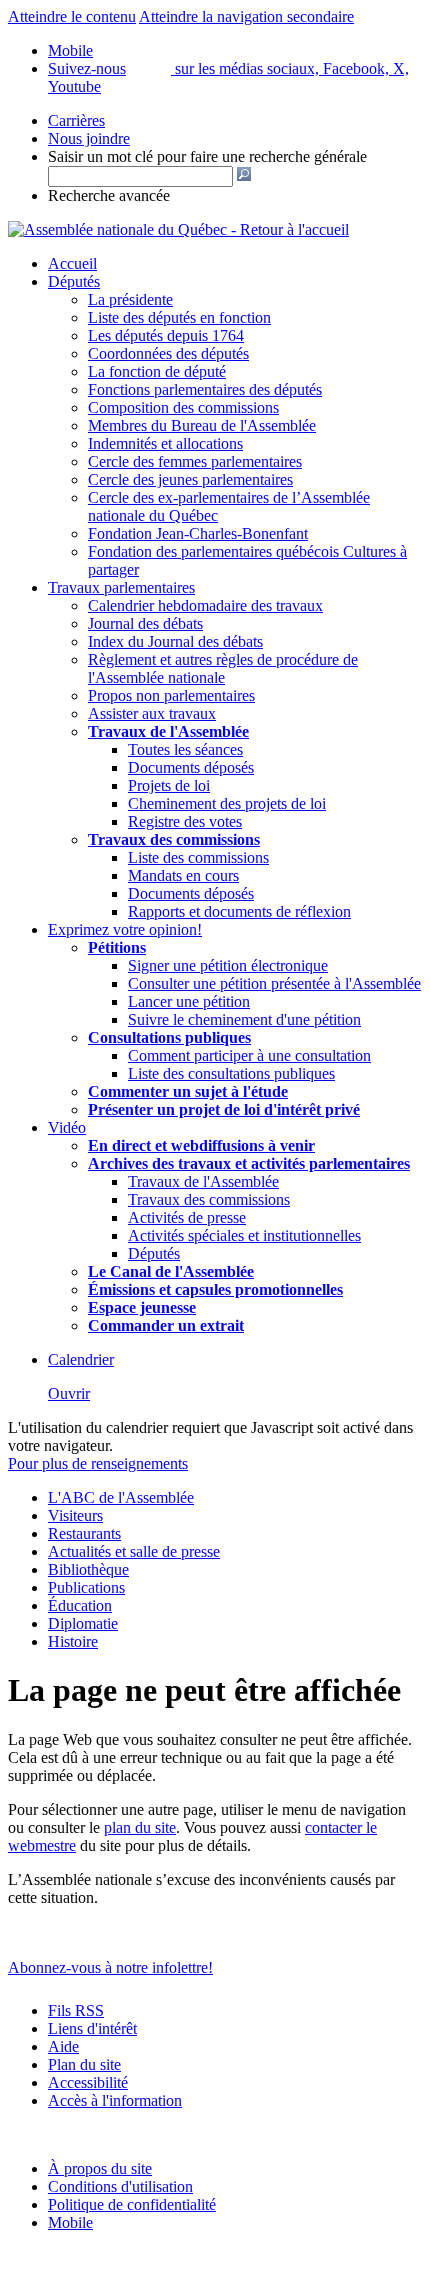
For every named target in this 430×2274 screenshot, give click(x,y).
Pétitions (117, 947)
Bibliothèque (88, 1569)
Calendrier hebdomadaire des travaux (205, 605)
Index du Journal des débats (175, 641)
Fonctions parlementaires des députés (205, 389)
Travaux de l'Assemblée (168, 731)
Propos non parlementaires (171, 695)
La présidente (130, 299)
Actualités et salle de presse (134, 1551)
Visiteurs (75, 1515)
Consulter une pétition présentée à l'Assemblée (274, 983)
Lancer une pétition (189, 1001)
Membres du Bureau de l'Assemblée (202, 425)
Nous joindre (89, 138)
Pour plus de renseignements (98, 1463)
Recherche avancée (109, 195)
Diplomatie (83, 1623)
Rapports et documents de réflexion (239, 911)
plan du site (140, 1827)
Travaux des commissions (174, 839)
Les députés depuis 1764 (166, 335)
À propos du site (100, 2168)
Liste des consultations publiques (231, 1073)
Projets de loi (169, 785)
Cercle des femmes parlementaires (195, 461)
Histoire (73, 1641)
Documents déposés (191, 767)
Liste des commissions (198, 857)
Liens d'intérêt (92, 2028)
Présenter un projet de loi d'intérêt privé (224, 1109)
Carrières (76, 120)
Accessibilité (88, 2082)
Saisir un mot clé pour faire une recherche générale (207, 156)
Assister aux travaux (152, 713)
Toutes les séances (185, 749)
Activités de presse (187, 1217)
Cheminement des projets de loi (227, 803)
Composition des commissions (183, 407)
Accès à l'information (115, 2100)
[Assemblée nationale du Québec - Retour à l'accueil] (178, 229)
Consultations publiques (169, 1037)
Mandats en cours (183, 875)
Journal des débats (145, 623)
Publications (86, 1587)
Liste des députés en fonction (179, 317)
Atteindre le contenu (72, 16)
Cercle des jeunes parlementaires (190, 479)
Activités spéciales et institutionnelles (244, 1235)
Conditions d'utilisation (120, 2186)
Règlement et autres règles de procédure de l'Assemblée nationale (223, 668)
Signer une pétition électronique (228, 965)
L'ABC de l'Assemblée (121, 1497)
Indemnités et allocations (165, 443)
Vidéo (67, 1127)
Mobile (70, 2222)
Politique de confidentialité (132, 2204)
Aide (63, 2046)
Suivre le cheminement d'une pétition (244, 1019)
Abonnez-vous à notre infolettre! (110, 1967)
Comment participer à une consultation (249, 1055)
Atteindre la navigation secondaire (246, 16)
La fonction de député (157, 371)
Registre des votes (185, 821)
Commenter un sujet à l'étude (188, 1091)
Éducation (80, 1605)
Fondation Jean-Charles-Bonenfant (198, 533)
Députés (74, 281)
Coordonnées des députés (168, 353)
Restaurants (84, 1533)
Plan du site (84, 2064)
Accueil (72, 263)
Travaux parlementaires (121, 587)
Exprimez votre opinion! (125, 929)
